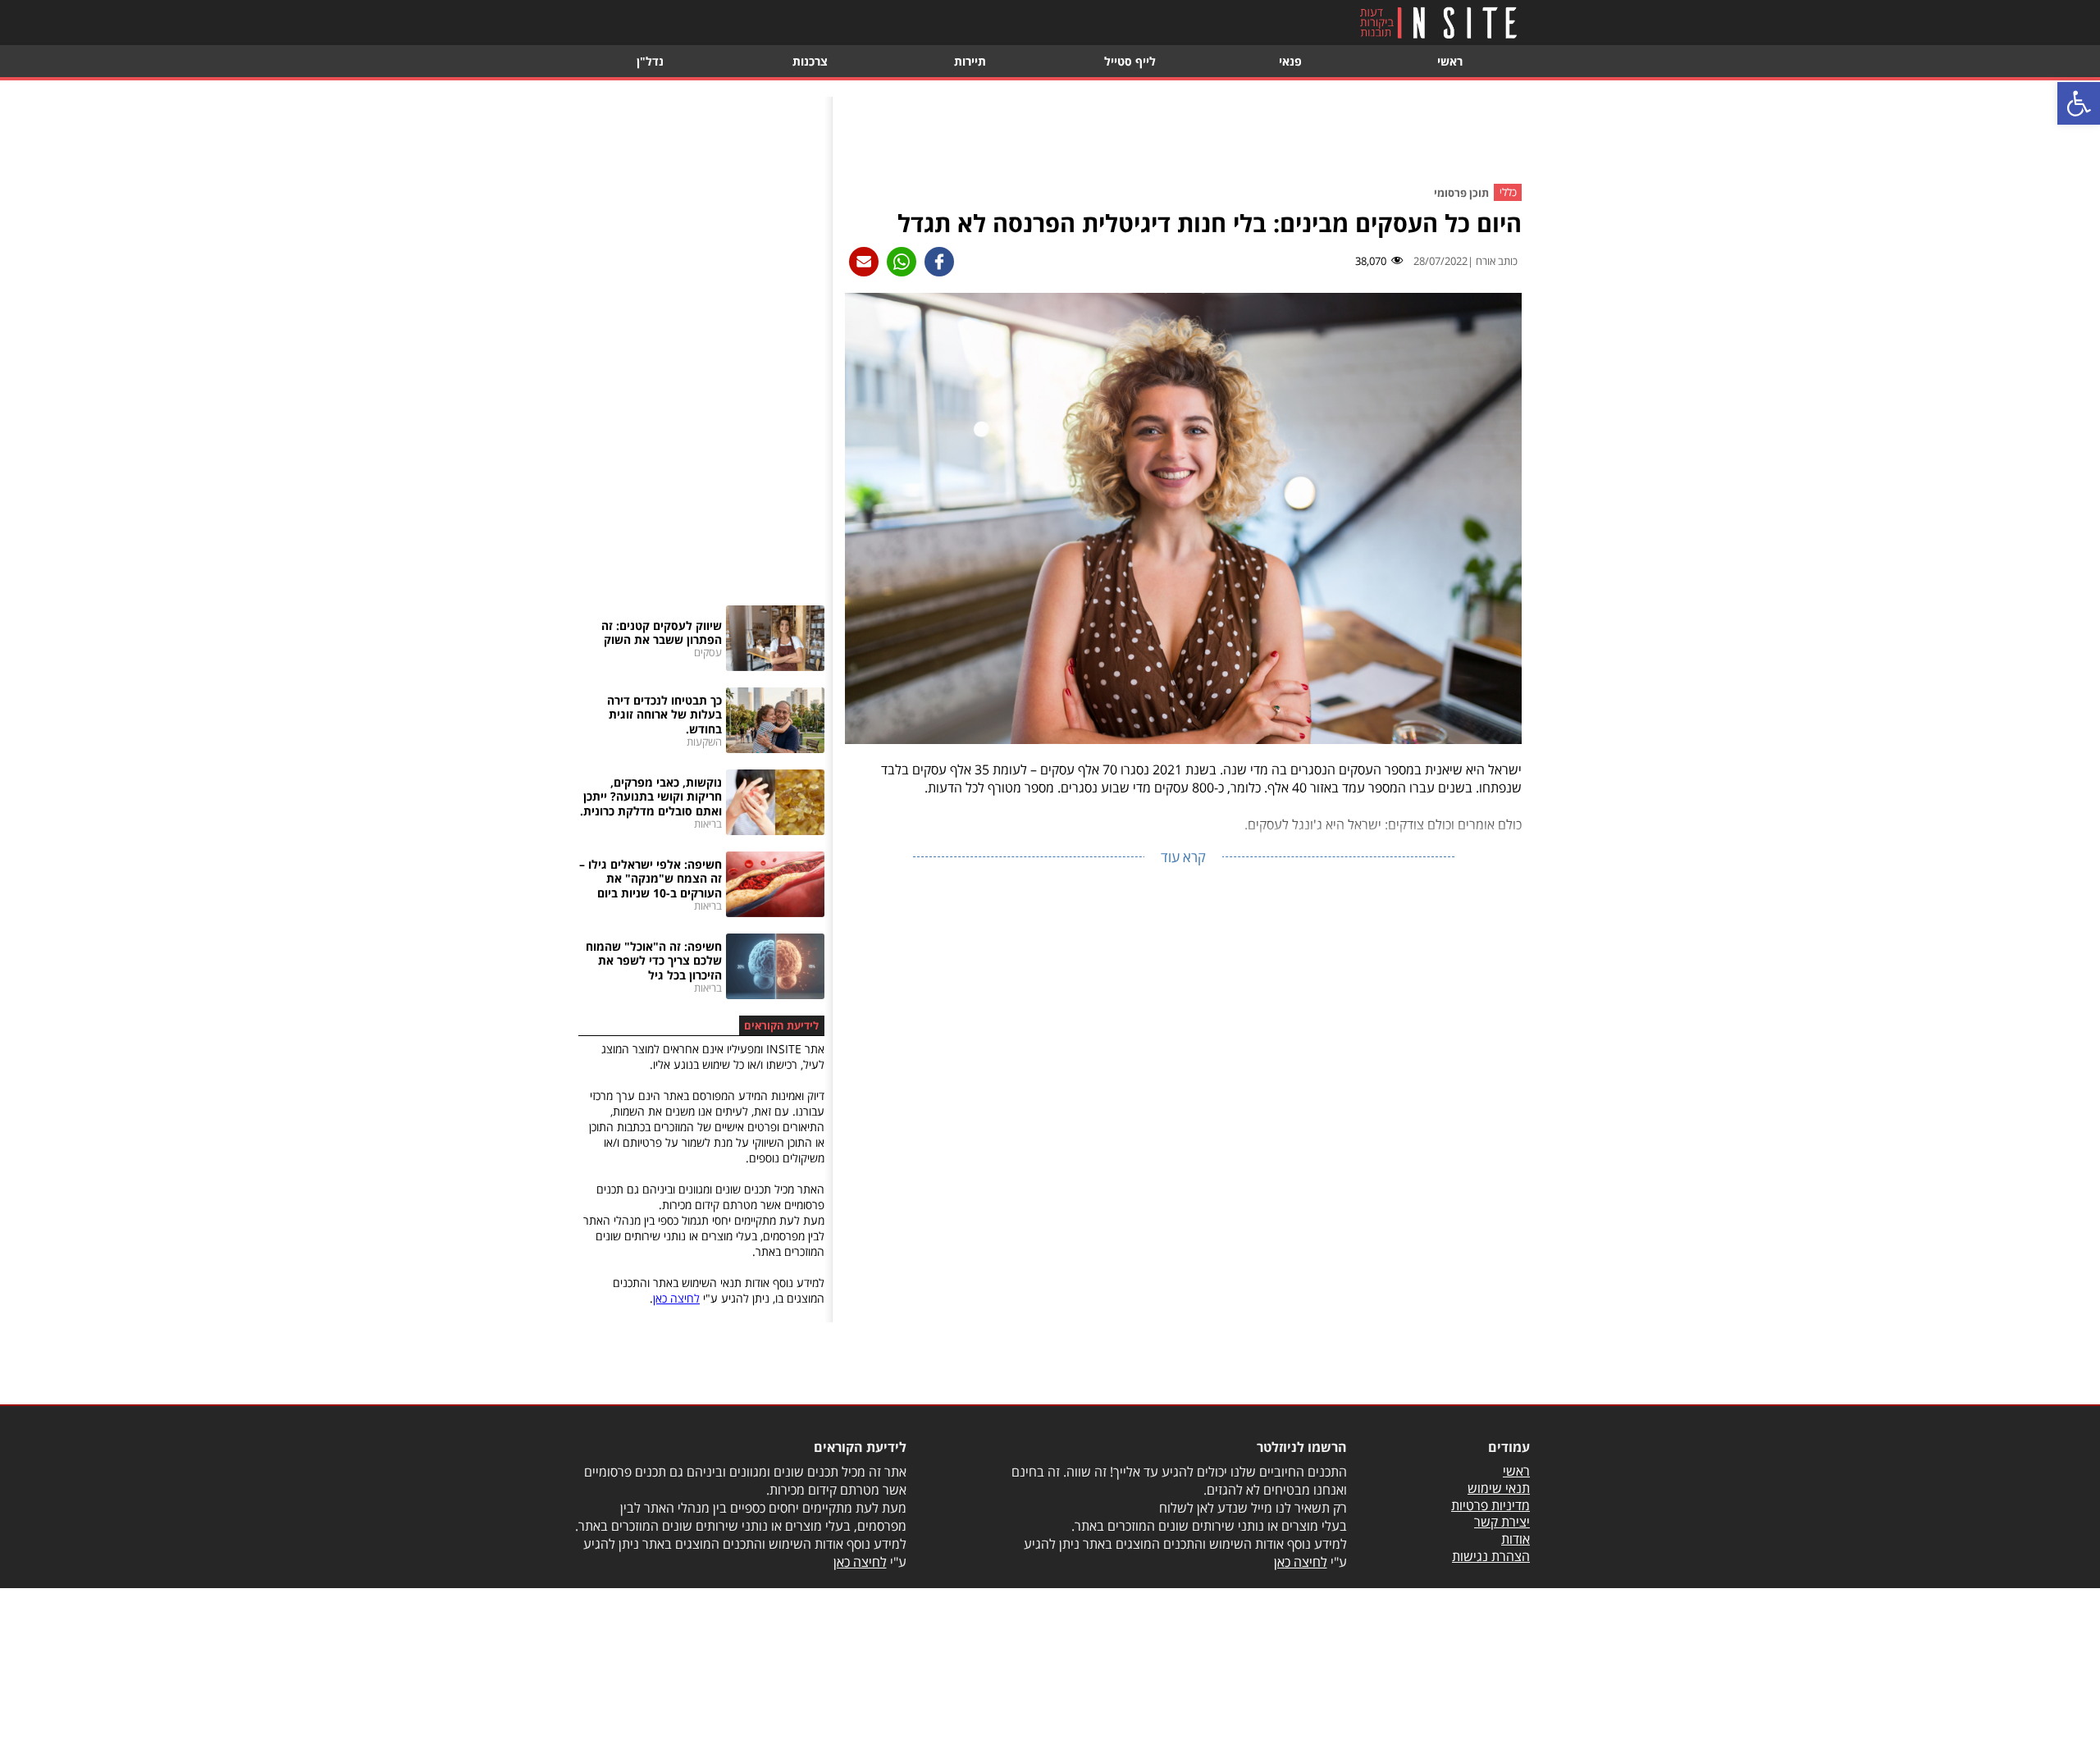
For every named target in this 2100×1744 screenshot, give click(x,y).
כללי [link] (1508, 193)
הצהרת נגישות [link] (1491, 1556)
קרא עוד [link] (1183, 857)
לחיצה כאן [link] (676, 1298)
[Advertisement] (1184, 134)
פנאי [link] (1290, 61)
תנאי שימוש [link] (1499, 1488)
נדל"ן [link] (650, 61)
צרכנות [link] (810, 61)
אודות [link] (1516, 1539)
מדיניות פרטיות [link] (1491, 1505)
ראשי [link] (1450, 61)
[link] (2079, 103)
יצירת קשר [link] (1502, 1522)
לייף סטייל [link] (1130, 61)
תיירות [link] (970, 61)
